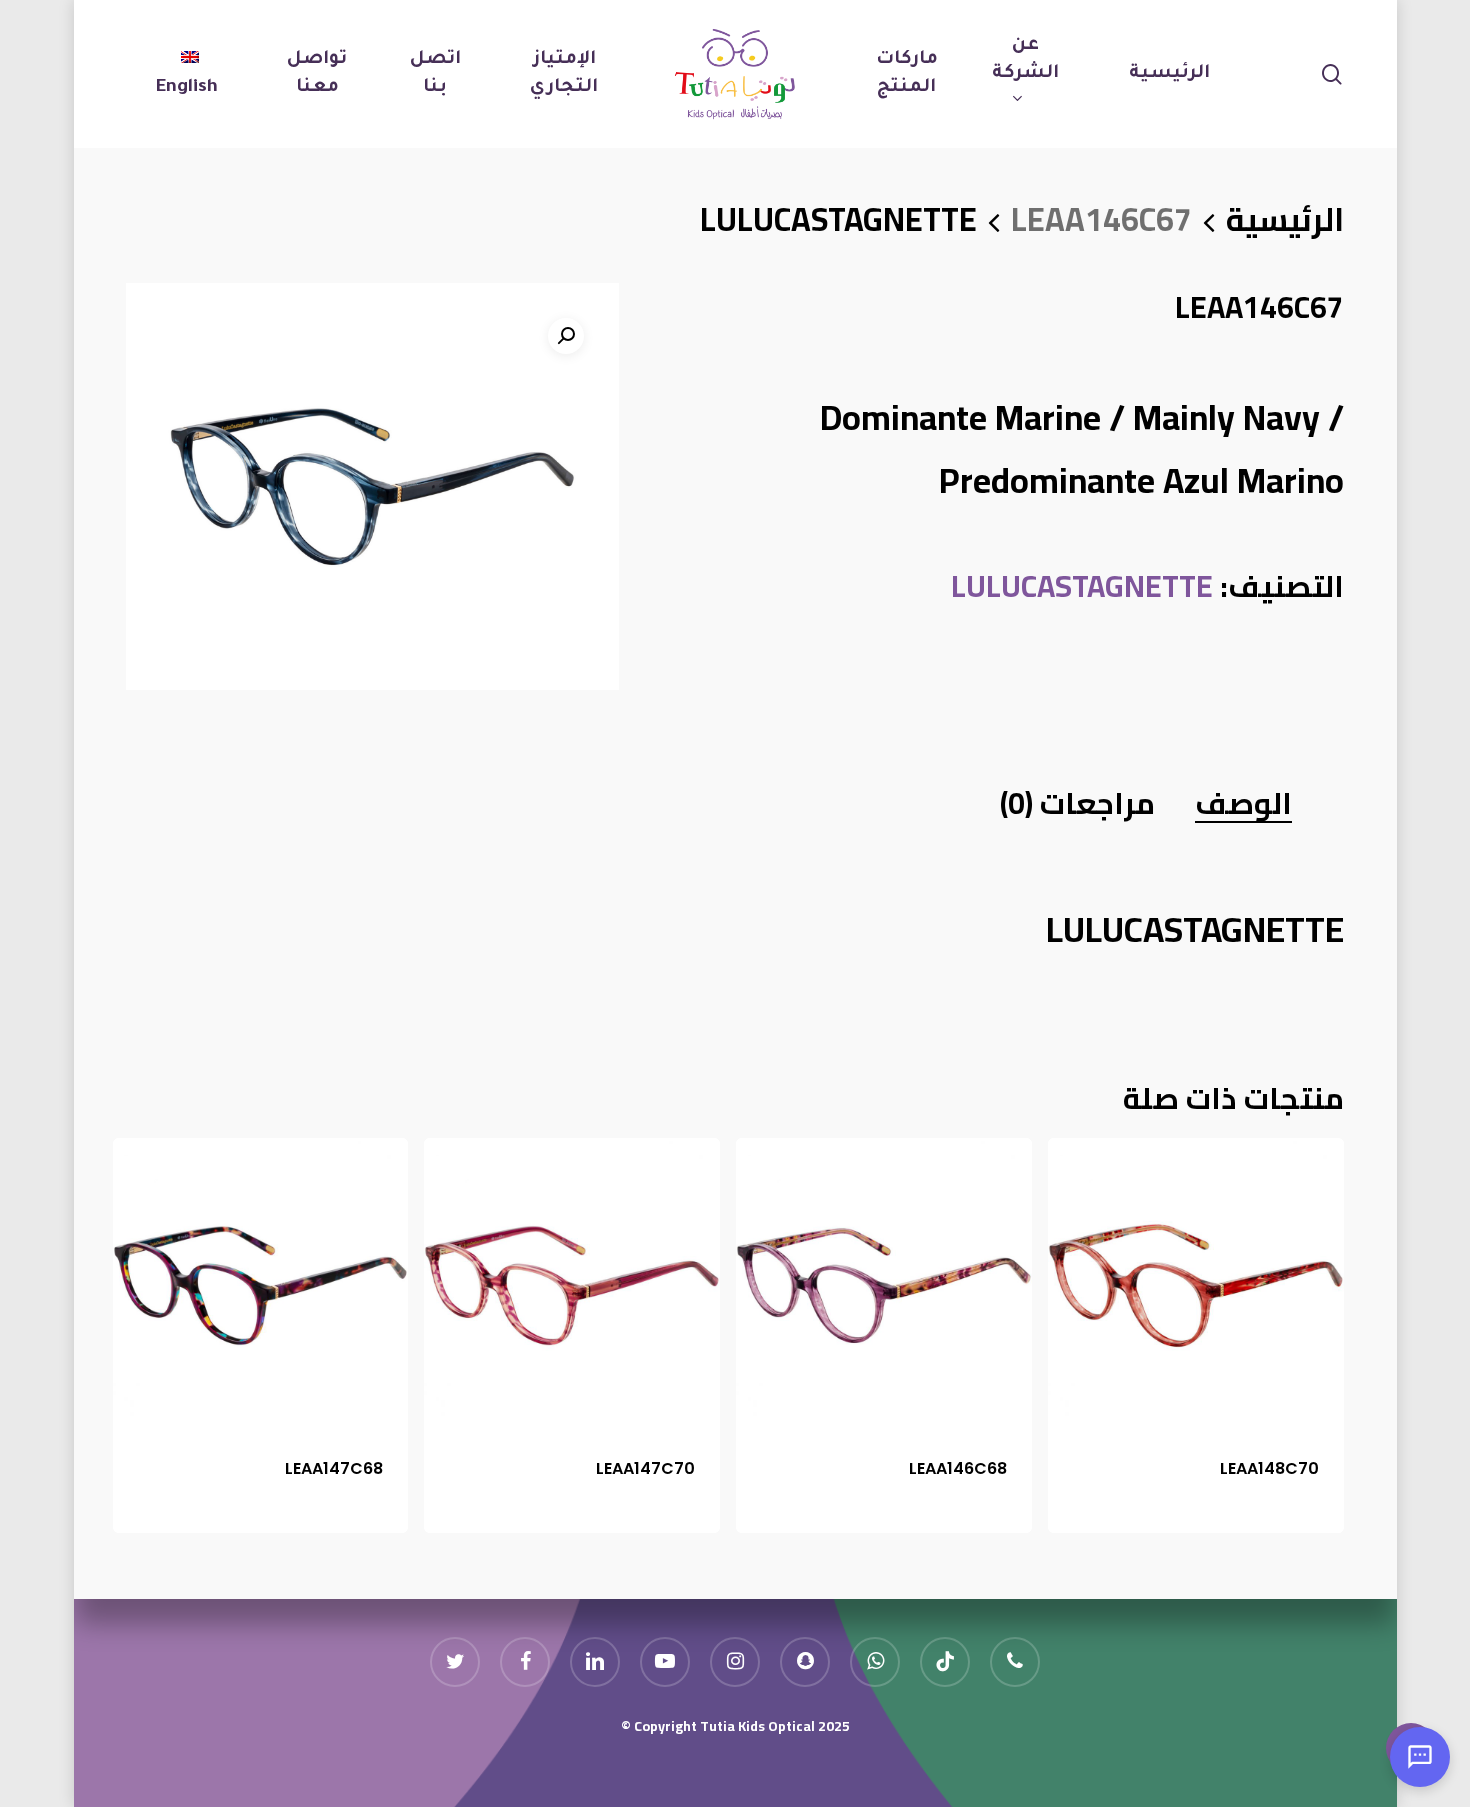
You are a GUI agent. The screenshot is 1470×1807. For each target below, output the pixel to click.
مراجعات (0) (1077, 803)
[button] (566, 336)
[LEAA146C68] (884, 1286)
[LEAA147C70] (572, 1286)
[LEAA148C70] (1196, 1286)
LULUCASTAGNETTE (838, 219)
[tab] (1243, 801)
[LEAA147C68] (261, 1286)
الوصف (1243, 803)
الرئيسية (1285, 219)
